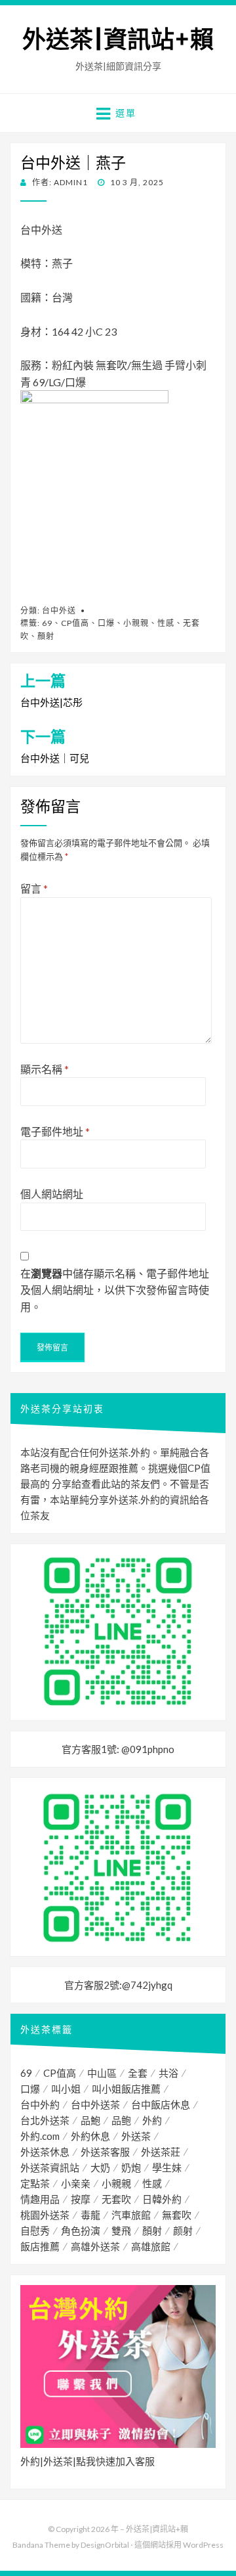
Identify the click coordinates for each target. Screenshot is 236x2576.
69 (47, 623)
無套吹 (177, 2215)
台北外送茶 (45, 2120)
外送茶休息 (45, 2152)
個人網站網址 (52, 1194)
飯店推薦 (40, 2246)
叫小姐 (66, 2089)
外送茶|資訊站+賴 (118, 40)
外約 (152, 2120)
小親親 (136, 623)
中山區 (102, 2073)
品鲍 (121, 2120)
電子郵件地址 (55, 1131)
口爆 (106, 623)
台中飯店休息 (161, 2104)
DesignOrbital (105, 2545)
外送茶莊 (161, 2152)
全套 (138, 2073)
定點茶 (35, 2183)
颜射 (183, 2231)
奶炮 (131, 2167)
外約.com (40, 2136)
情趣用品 (40, 2199)
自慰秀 (35, 2231)
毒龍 (90, 2215)
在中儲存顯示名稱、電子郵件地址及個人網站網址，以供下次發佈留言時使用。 (115, 1290)
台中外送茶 (95, 2104)
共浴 (168, 2073)
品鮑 (90, 2120)
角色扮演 (81, 2231)
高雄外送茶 (95, 2246)
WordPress (203, 2545)
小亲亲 (76, 2183)
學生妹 (167, 2167)
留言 (34, 888)
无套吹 (116, 2199)
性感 (166, 623)
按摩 (81, 2199)
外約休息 (90, 2136)
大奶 (100, 2167)
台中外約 (40, 2104)
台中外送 (59, 611)
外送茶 (136, 2136)
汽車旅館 (131, 2215)
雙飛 (121, 2231)
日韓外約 (162, 2199)
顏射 (46, 636)
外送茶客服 (105, 2152)
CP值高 (75, 623)
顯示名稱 (45, 1069)
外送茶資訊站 (50, 2167)
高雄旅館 (151, 2246)
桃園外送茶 (45, 2215)
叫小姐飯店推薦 (126, 2089)
